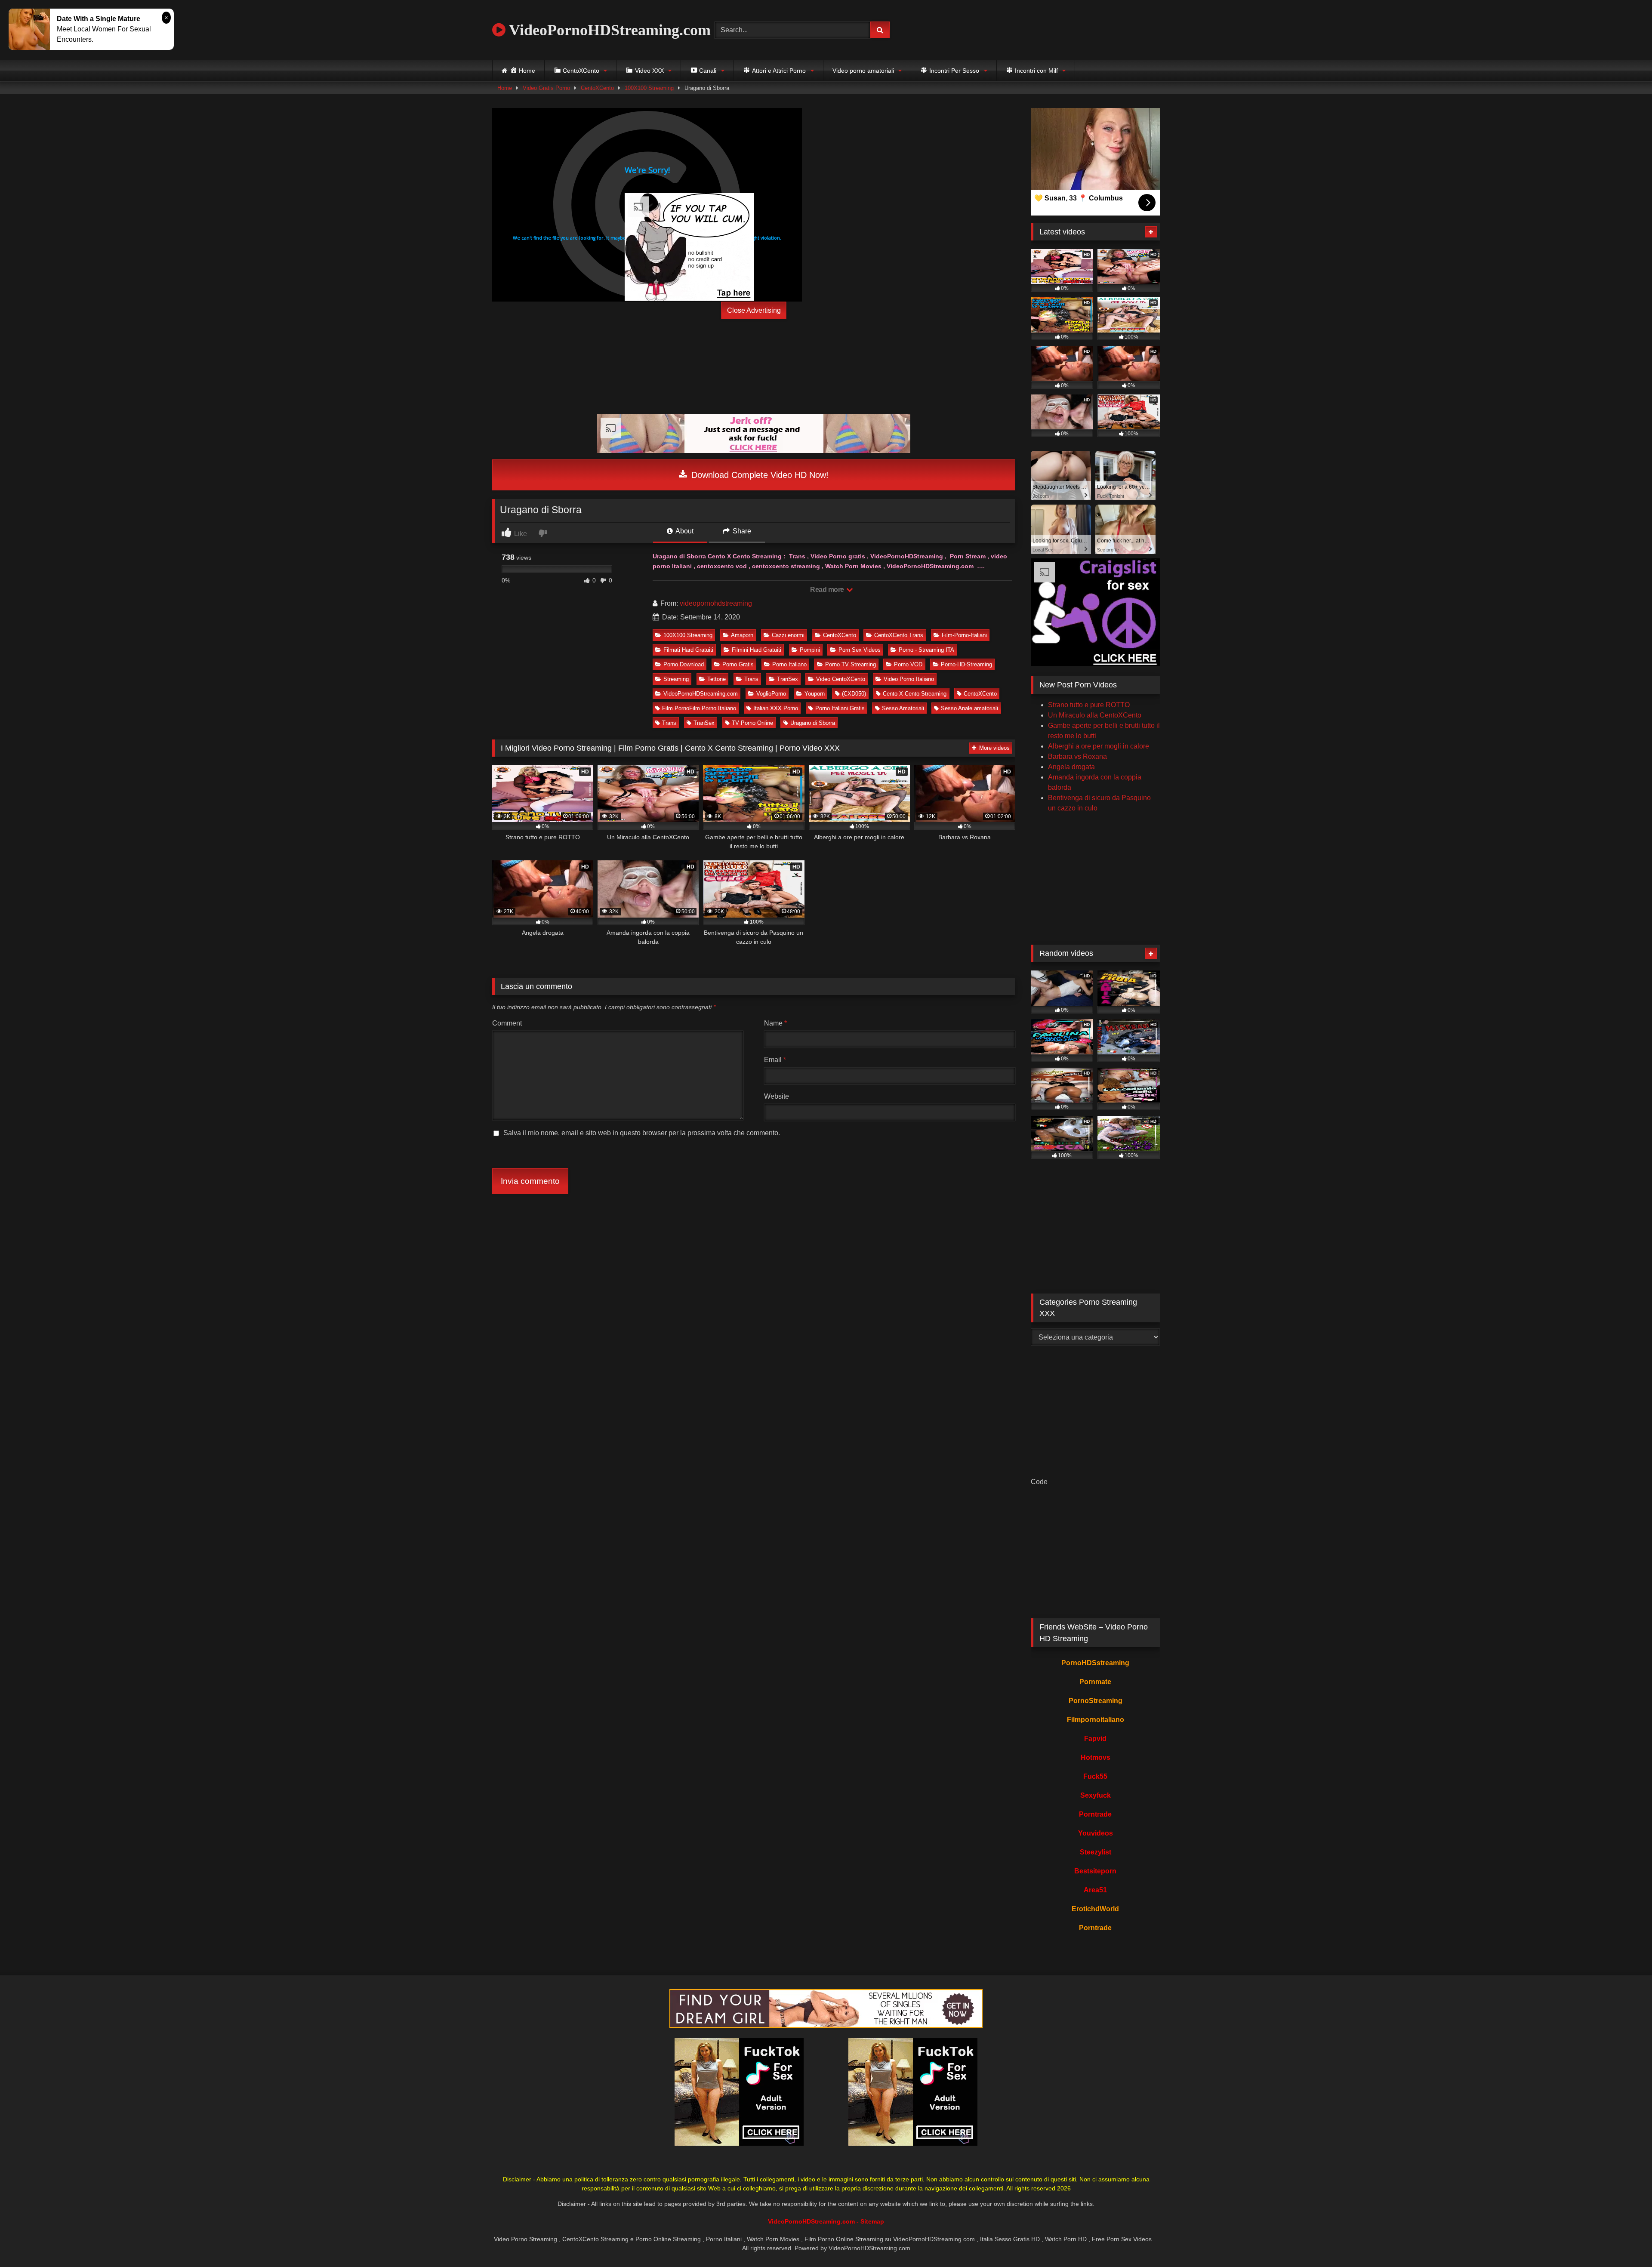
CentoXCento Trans (899, 635)
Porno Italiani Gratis (840, 708)
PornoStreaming (1096, 1701)
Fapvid (1095, 1739)
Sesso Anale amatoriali (969, 708)
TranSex (787, 679)
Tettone (717, 679)
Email (775, 1060)
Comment (507, 1023)
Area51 (1095, 1890)
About (684, 531)
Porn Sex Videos (860, 650)
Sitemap (872, 2221)
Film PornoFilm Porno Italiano (699, 708)
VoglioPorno (771, 694)
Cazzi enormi (788, 635)
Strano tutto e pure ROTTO (1089, 705)
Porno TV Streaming (851, 664)
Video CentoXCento (841, 679)
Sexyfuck (1096, 1795)
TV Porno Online (752, 723)
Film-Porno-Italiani (964, 635)
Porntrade (1095, 1814)
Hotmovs (1096, 1757)
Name (775, 1023)
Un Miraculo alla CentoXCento (1095, 715)
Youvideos (1096, 1833)
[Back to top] (1625, 2241)
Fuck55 (1095, 1776)
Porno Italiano (789, 664)
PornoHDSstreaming (1095, 1663)
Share (741, 531)
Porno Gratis (738, 664)
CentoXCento (597, 88)
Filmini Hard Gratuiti (757, 650)
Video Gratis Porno (546, 88)
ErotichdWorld (1095, 1909)
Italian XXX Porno (776, 708)
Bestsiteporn (1095, 1871)
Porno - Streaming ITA (926, 650)
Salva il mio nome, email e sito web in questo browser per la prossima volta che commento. (642, 1133)
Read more (828, 590)
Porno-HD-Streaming (966, 664)
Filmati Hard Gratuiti (688, 650)
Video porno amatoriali (863, 71)
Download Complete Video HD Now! (759, 475)
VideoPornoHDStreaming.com (608, 30)
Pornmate (1095, 1682)
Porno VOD (908, 664)
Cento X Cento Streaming (915, 694)
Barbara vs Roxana (1077, 756)
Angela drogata (1071, 767)
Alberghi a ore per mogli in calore (1099, 746)
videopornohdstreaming (716, 603)
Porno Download (684, 664)
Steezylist (1096, 1852)
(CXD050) (854, 694)
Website (777, 1096)
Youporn (815, 694)
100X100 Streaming (649, 88)
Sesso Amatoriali (903, 708)
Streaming (676, 679)
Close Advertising (754, 310)
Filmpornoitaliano (1096, 1720)
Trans (751, 679)
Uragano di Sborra (813, 723)
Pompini (810, 650)
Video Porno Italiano (909, 679)
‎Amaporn (742, 635)
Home (505, 88)
